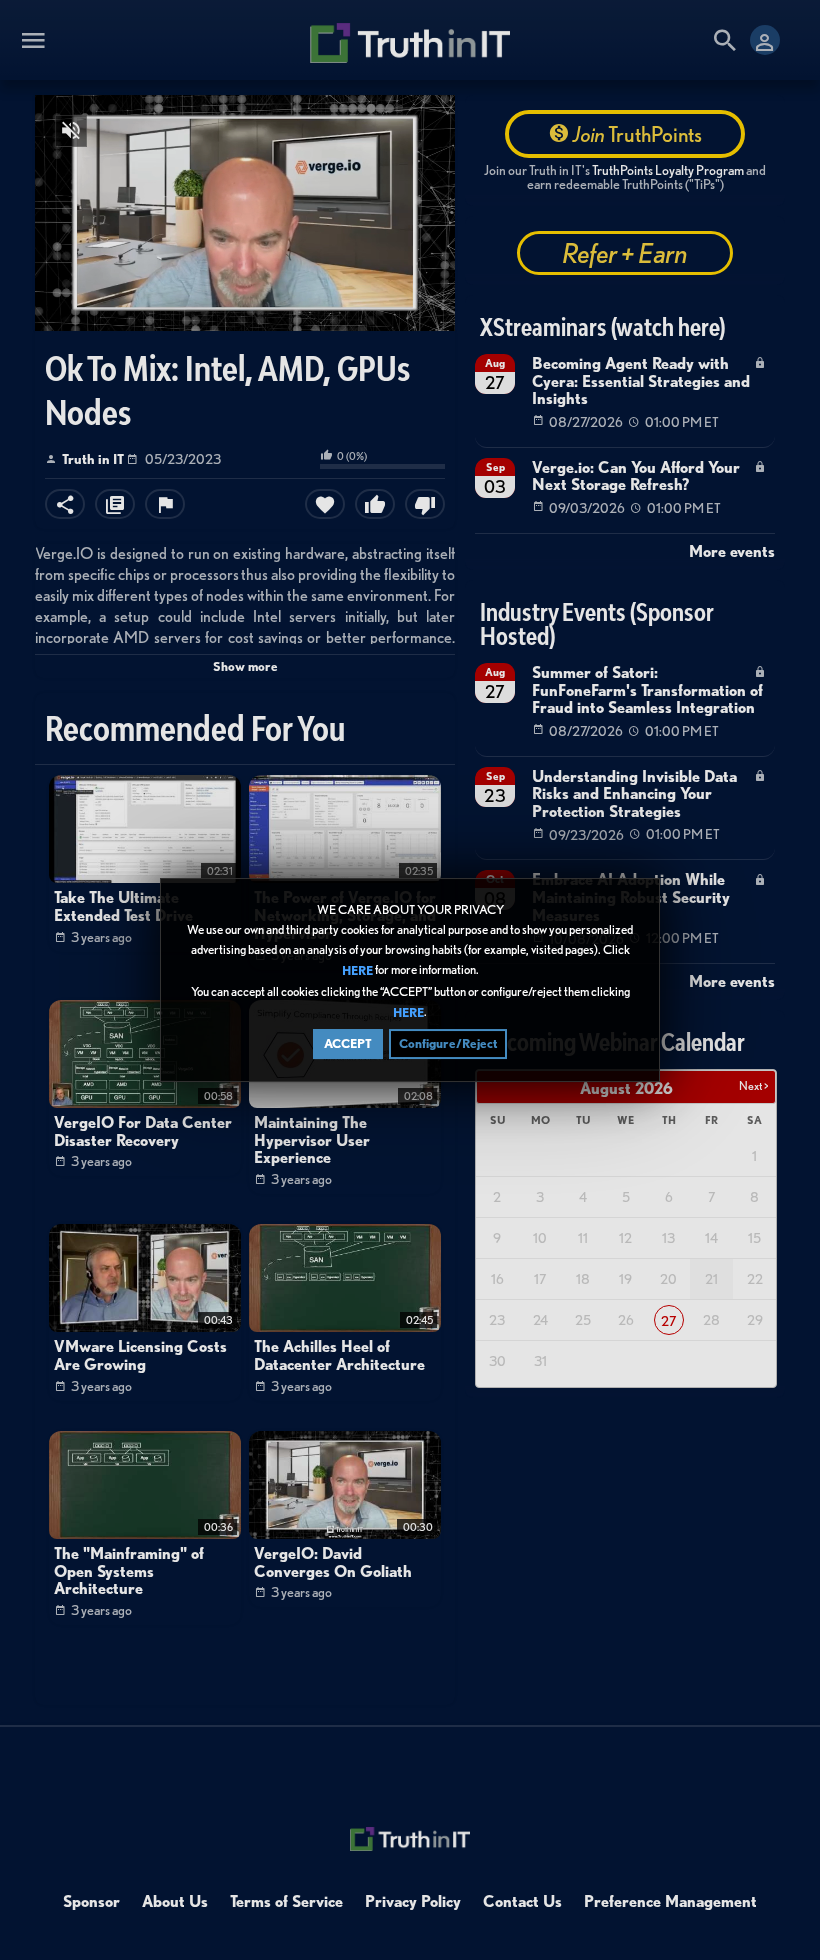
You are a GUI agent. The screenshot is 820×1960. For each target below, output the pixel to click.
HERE (357, 971)
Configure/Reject (448, 1043)
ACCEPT (348, 1043)
